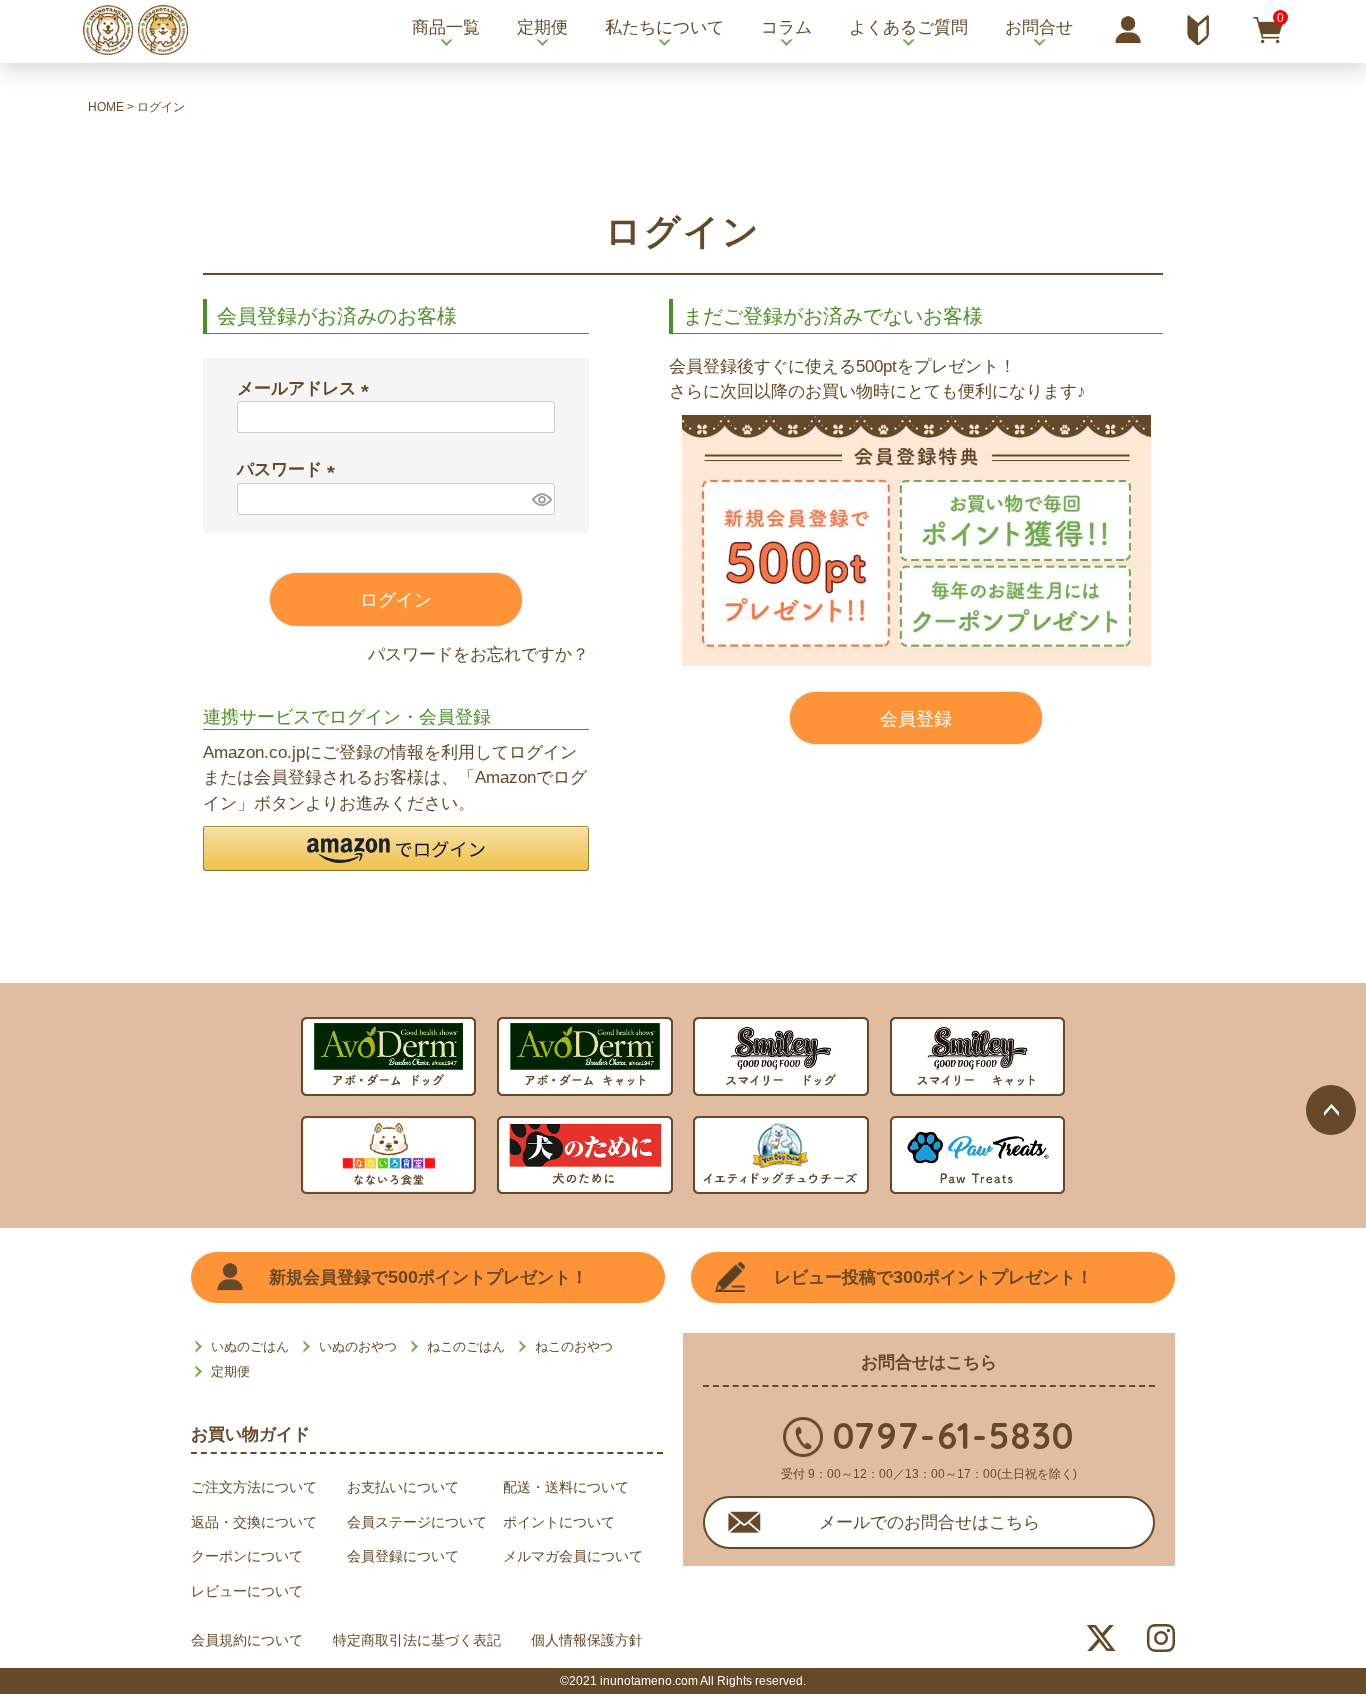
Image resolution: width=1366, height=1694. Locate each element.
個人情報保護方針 (587, 1640)
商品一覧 (446, 27)
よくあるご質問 (908, 27)
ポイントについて (559, 1522)
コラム (786, 27)
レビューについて (247, 1591)
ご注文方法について (254, 1487)
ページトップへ (1331, 1110)
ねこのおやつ (574, 1346)
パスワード (290, 469)
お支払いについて (403, 1487)
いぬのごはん (250, 1346)
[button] (396, 848)
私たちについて (664, 27)
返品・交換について (254, 1522)
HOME (106, 107)
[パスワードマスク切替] (540, 499)
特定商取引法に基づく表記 (417, 1640)
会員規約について (247, 1640)
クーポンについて (247, 1556)
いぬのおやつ (358, 1346)
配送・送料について (566, 1487)
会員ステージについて (417, 1522)
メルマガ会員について (573, 1556)
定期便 (542, 27)
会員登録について (403, 1556)
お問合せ (1039, 27)
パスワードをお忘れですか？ (478, 654)
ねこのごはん (466, 1346)
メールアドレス (307, 388)
